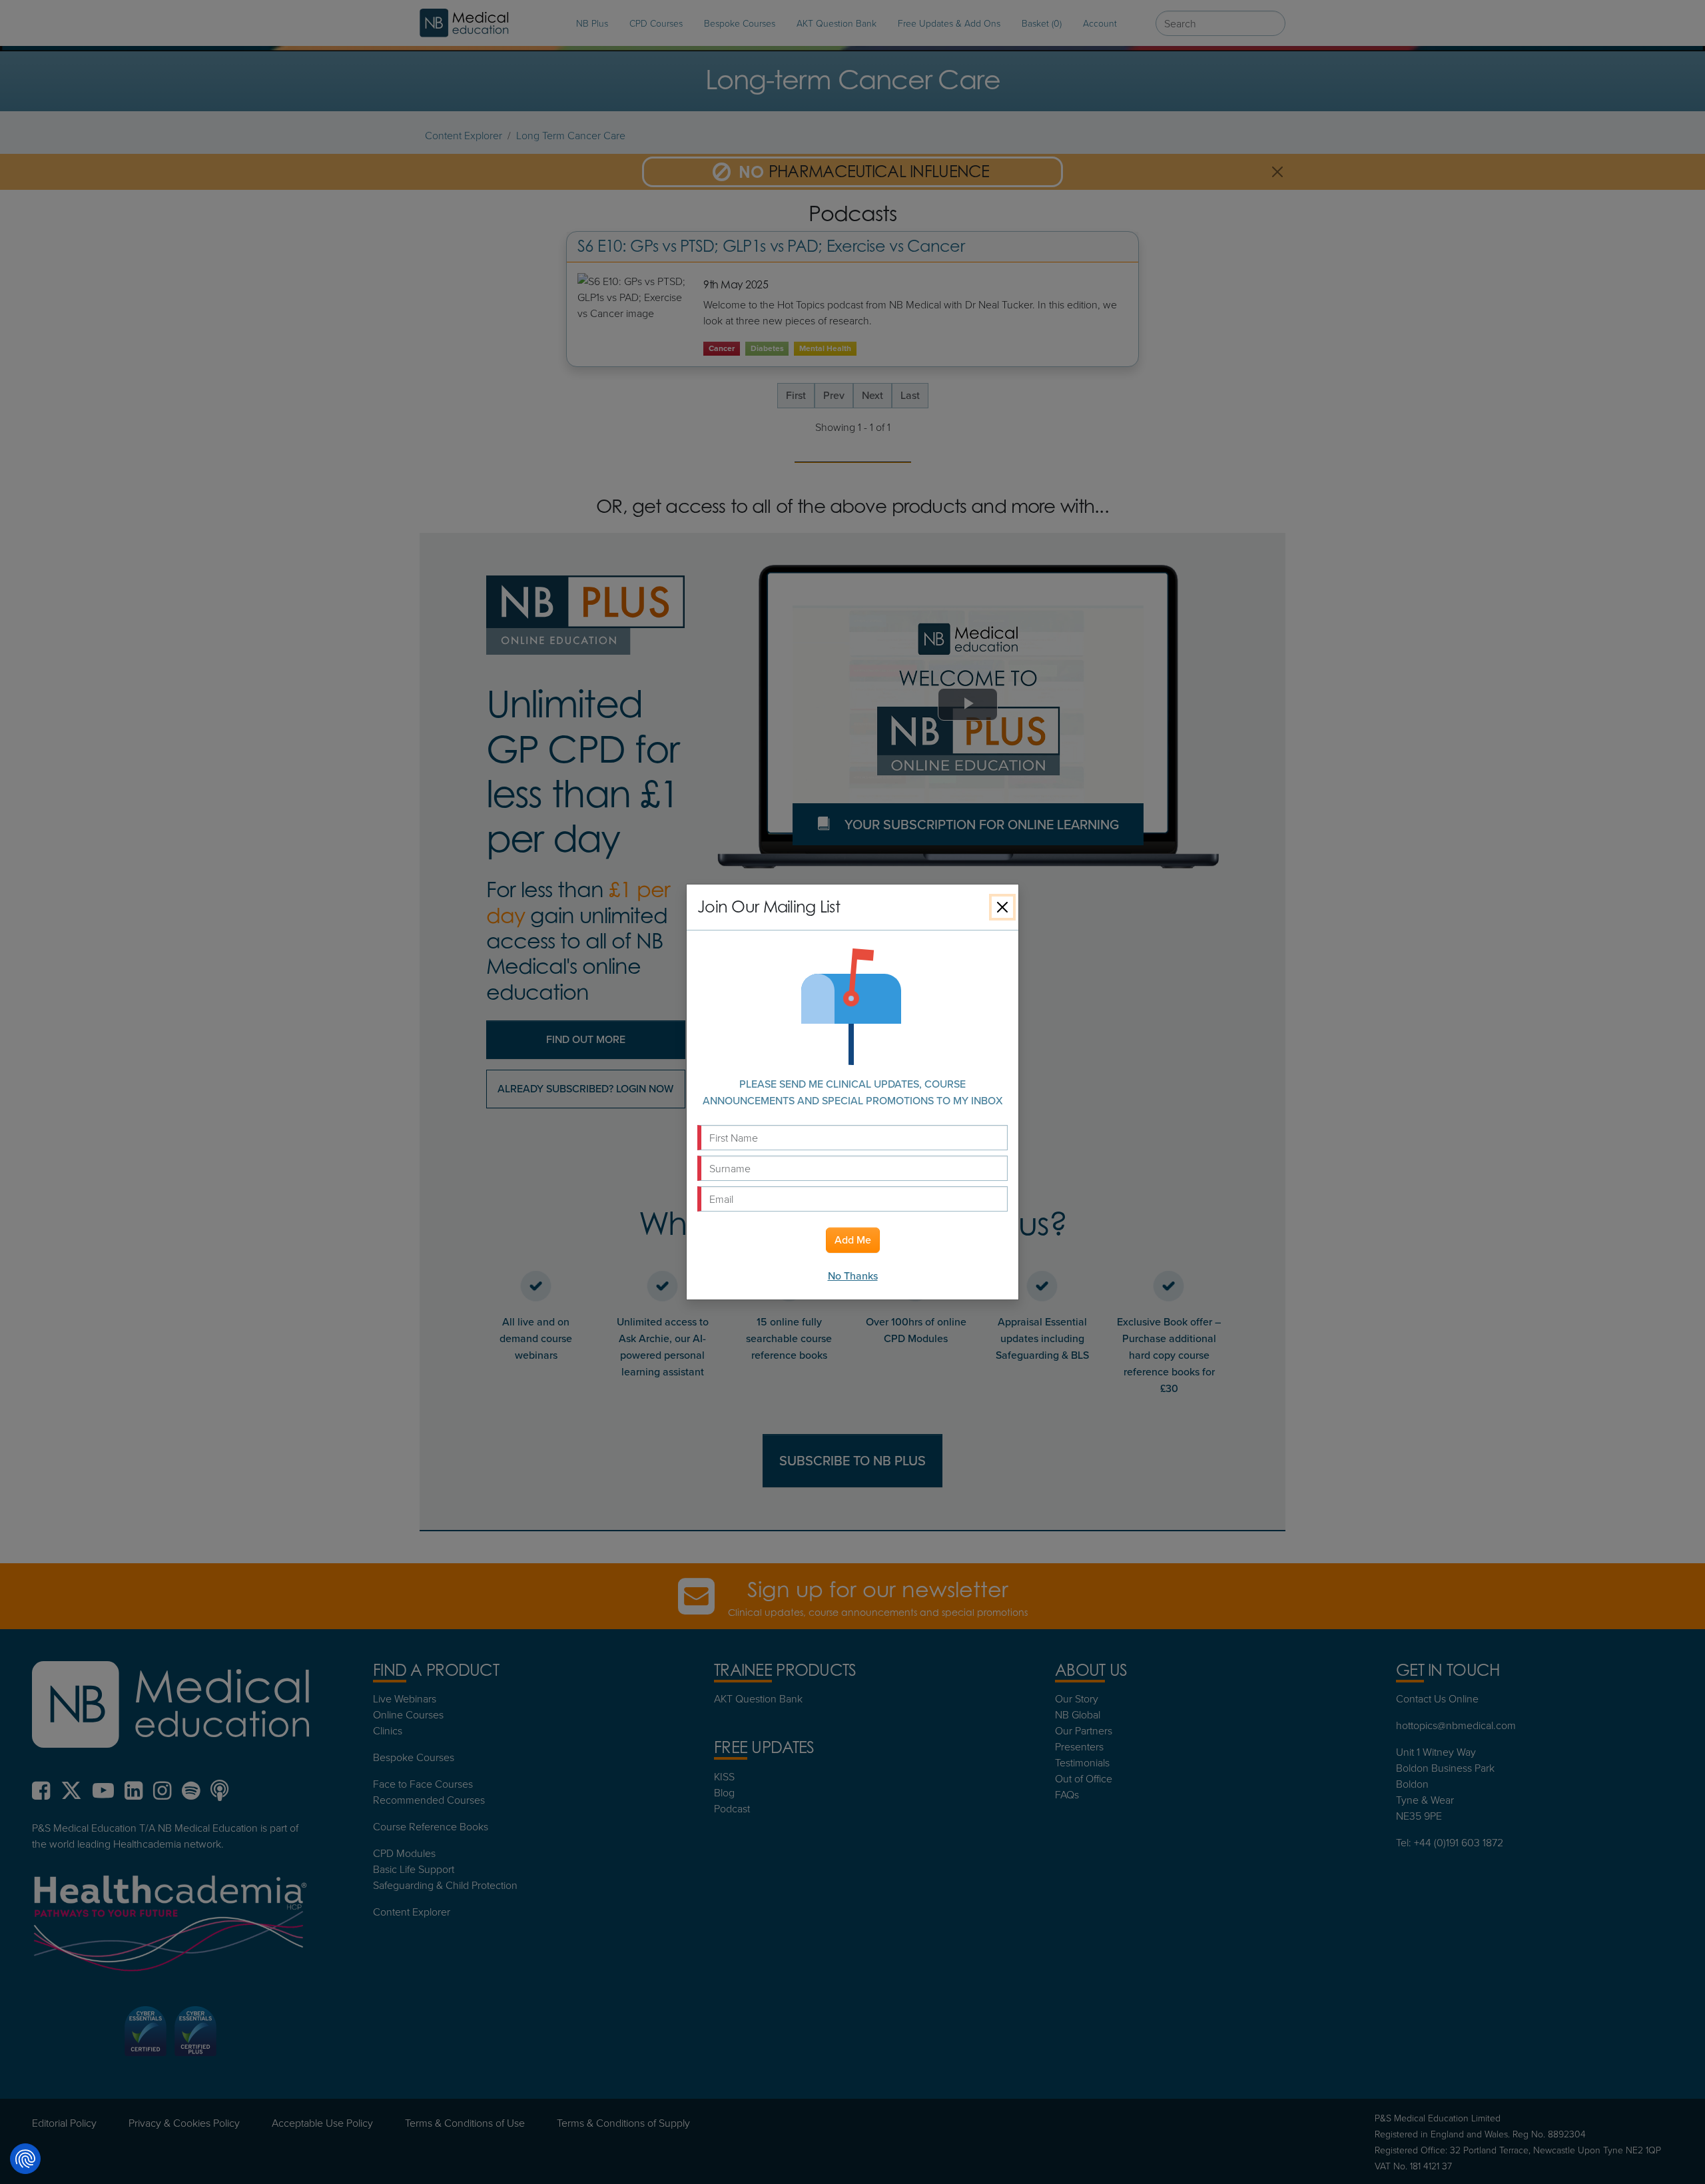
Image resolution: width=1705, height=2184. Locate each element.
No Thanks (853, 1276)
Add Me (853, 1240)
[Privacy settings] (25, 2159)
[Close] (1002, 907)
